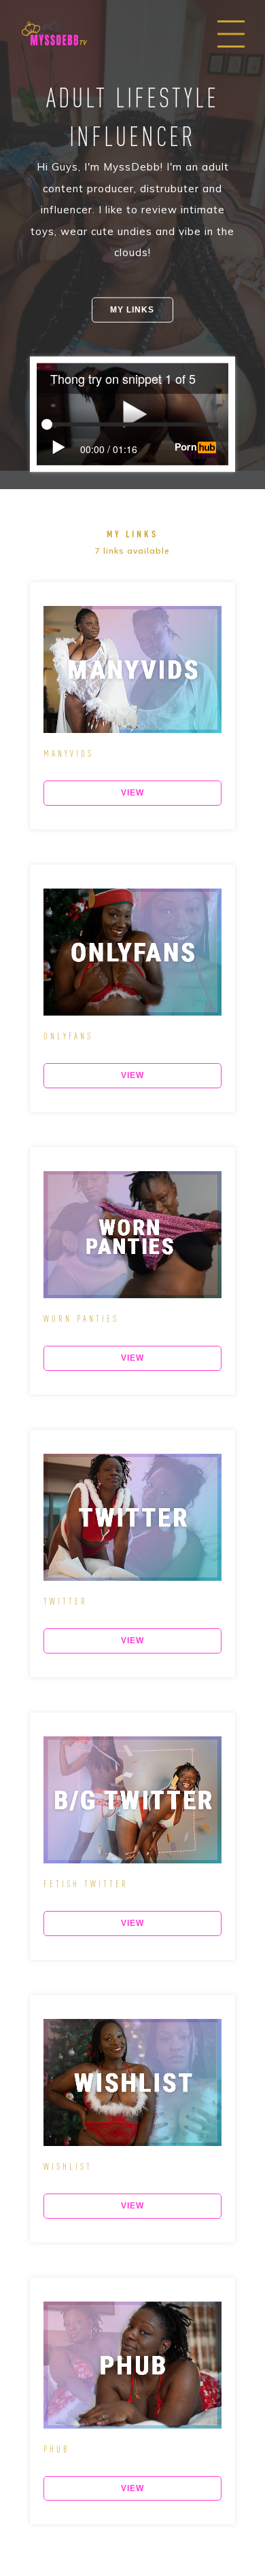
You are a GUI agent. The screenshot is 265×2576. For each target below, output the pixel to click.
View (132, 793)
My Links (132, 309)
